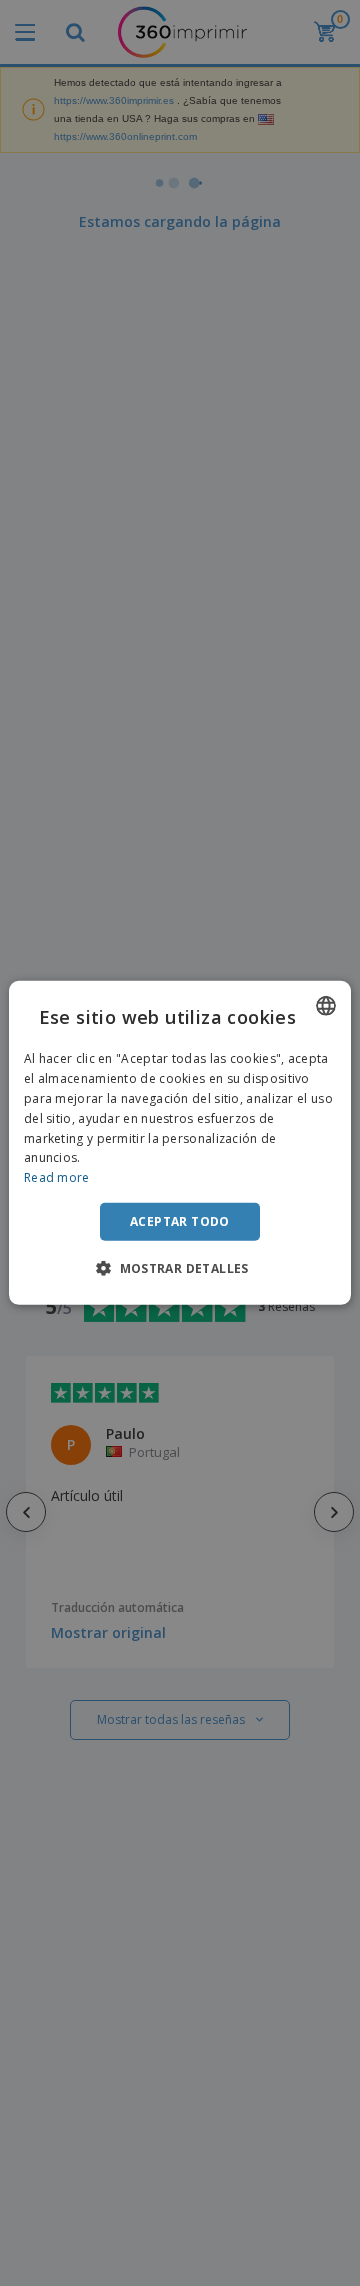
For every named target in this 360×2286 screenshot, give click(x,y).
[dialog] (180, 1143)
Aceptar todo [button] (180, 1221)
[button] (180, 1268)
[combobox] (326, 1006)
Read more (57, 1177)
